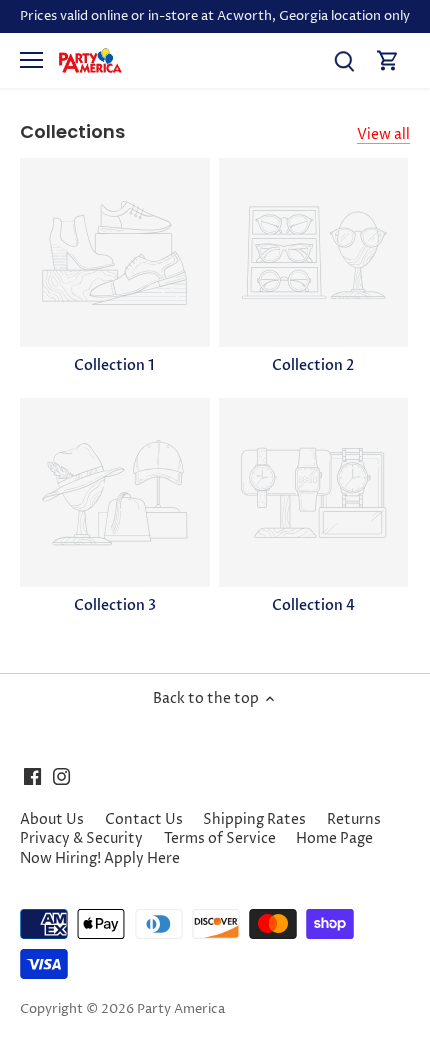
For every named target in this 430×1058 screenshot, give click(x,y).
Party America (181, 1009)
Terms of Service (220, 838)
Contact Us (144, 819)
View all (383, 134)
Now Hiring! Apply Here (100, 858)
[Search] (344, 60)
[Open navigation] (31, 60)
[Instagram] (61, 776)
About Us (52, 819)
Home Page (334, 838)
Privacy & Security (81, 838)
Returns (354, 819)
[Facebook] (32, 776)
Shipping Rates (254, 819)
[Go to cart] (388, 60)
